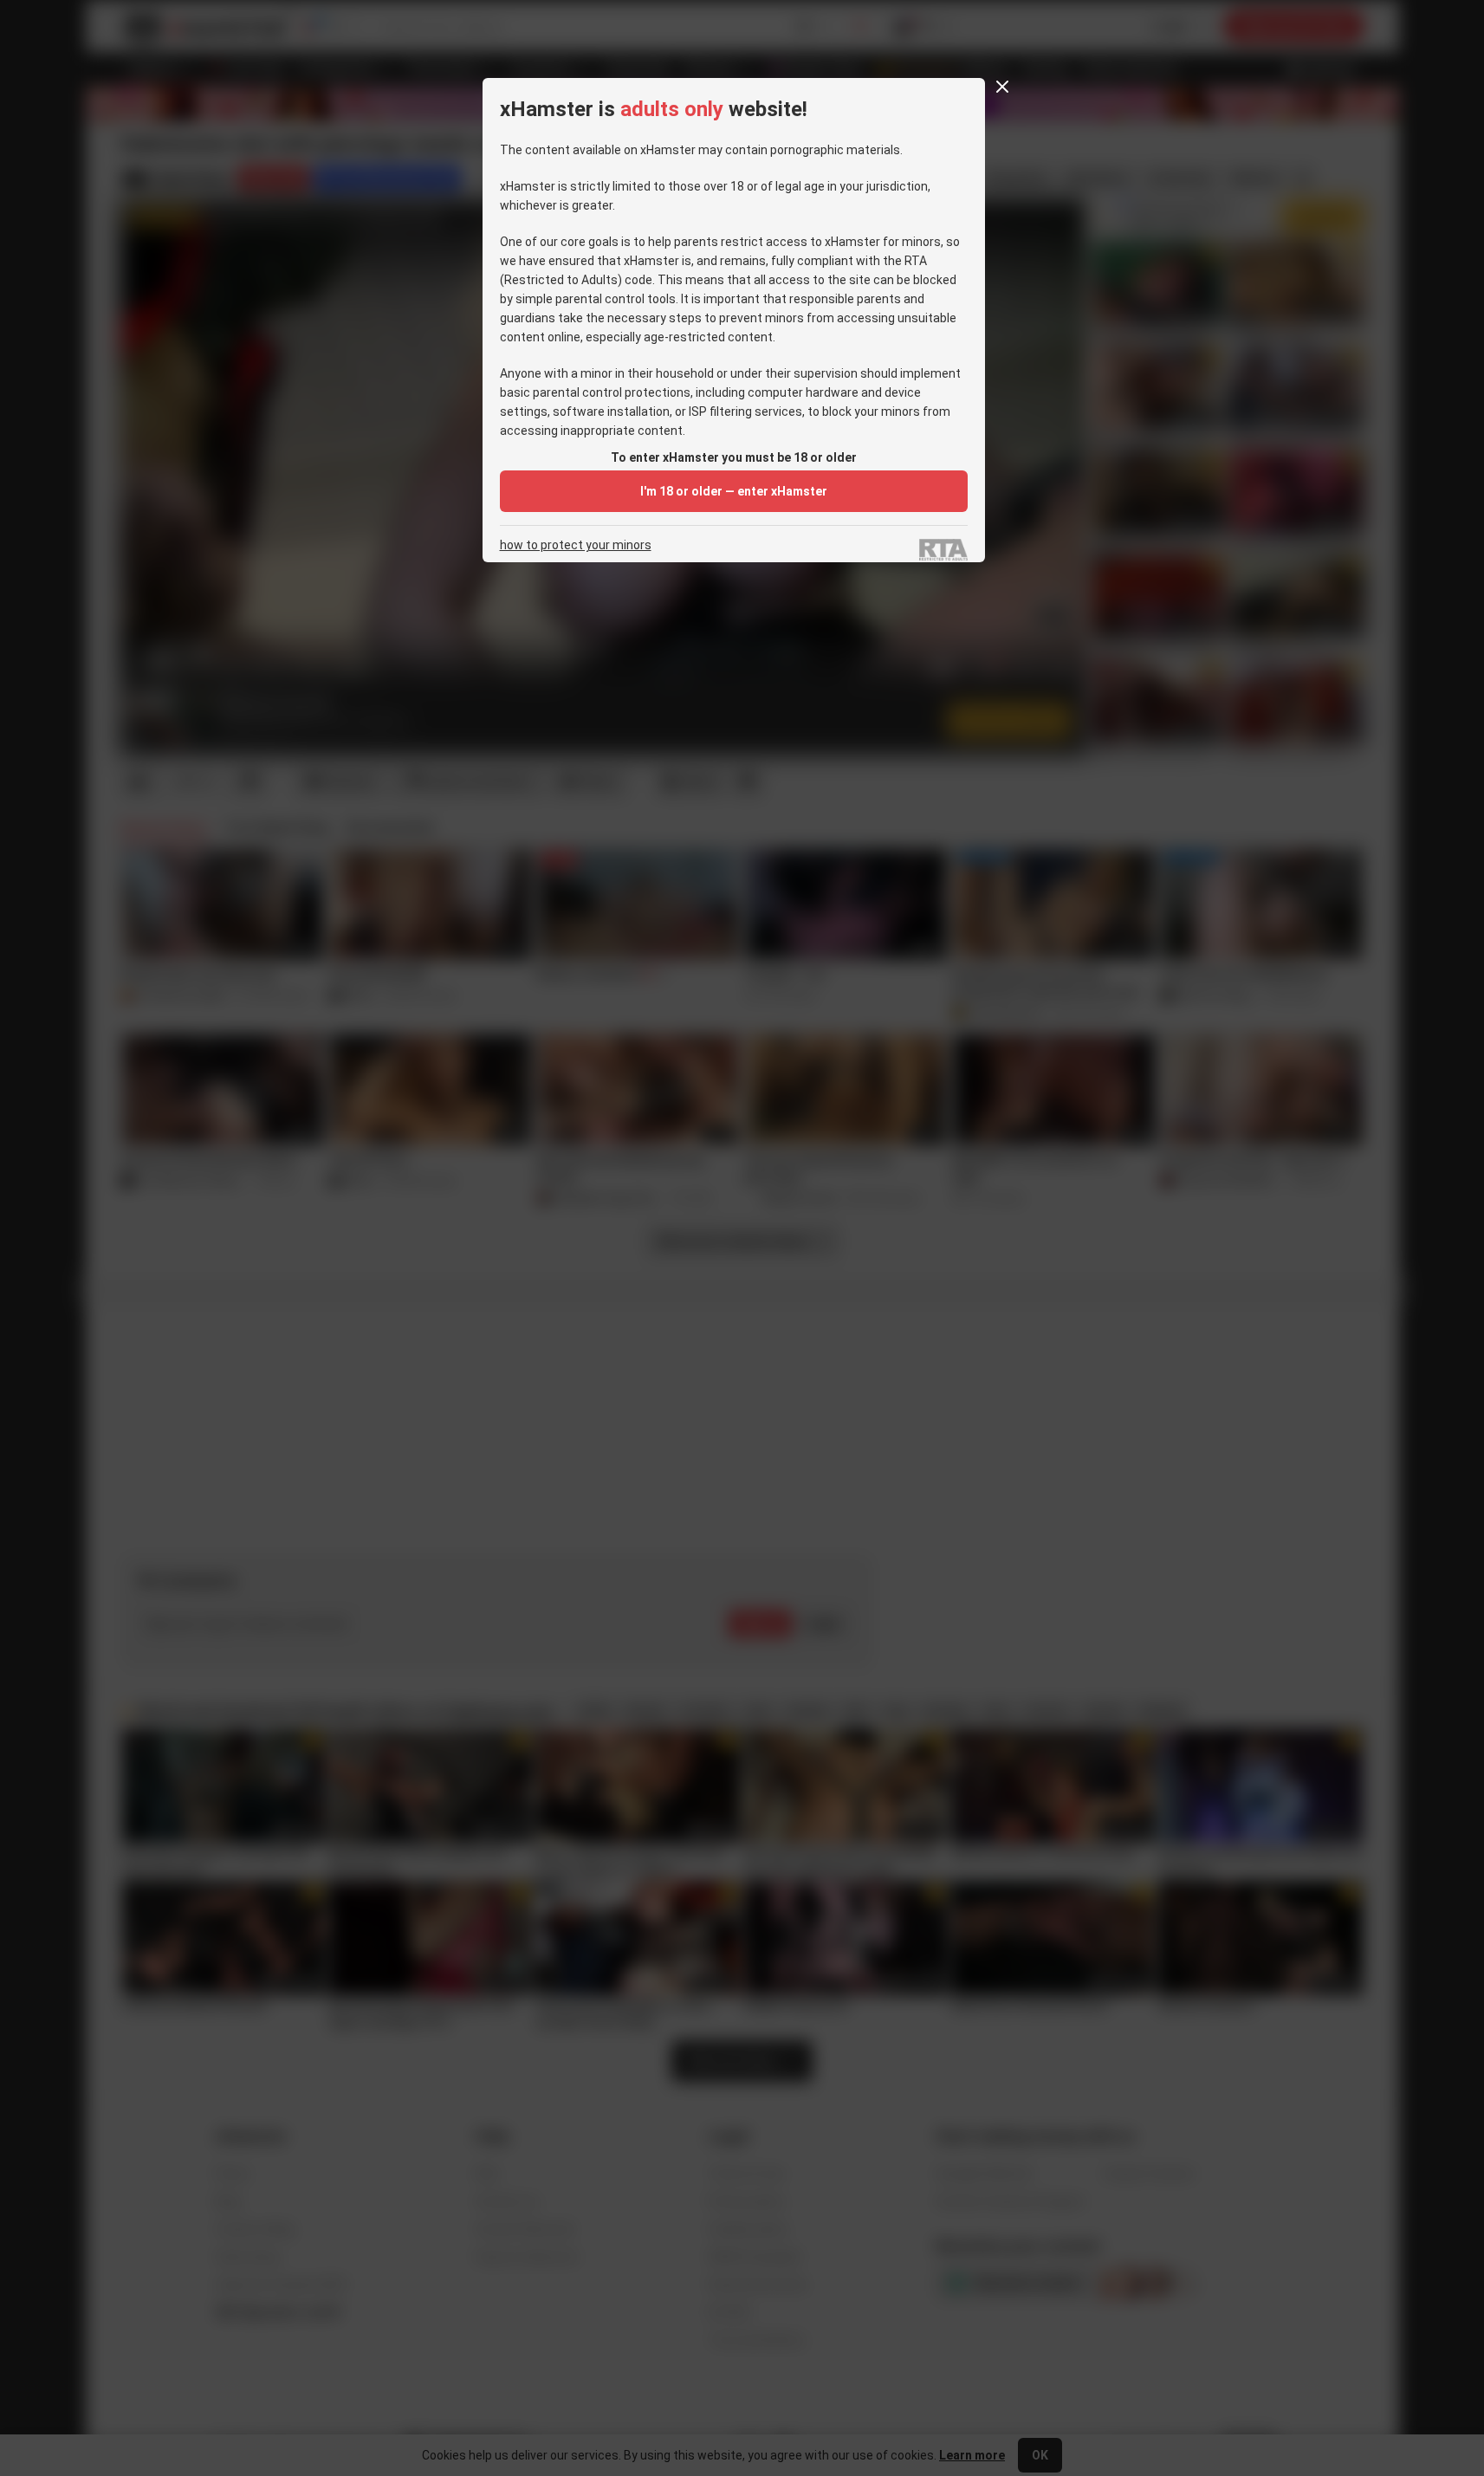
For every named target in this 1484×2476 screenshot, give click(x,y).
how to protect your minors (576, 545)
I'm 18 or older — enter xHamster (734, 491)
